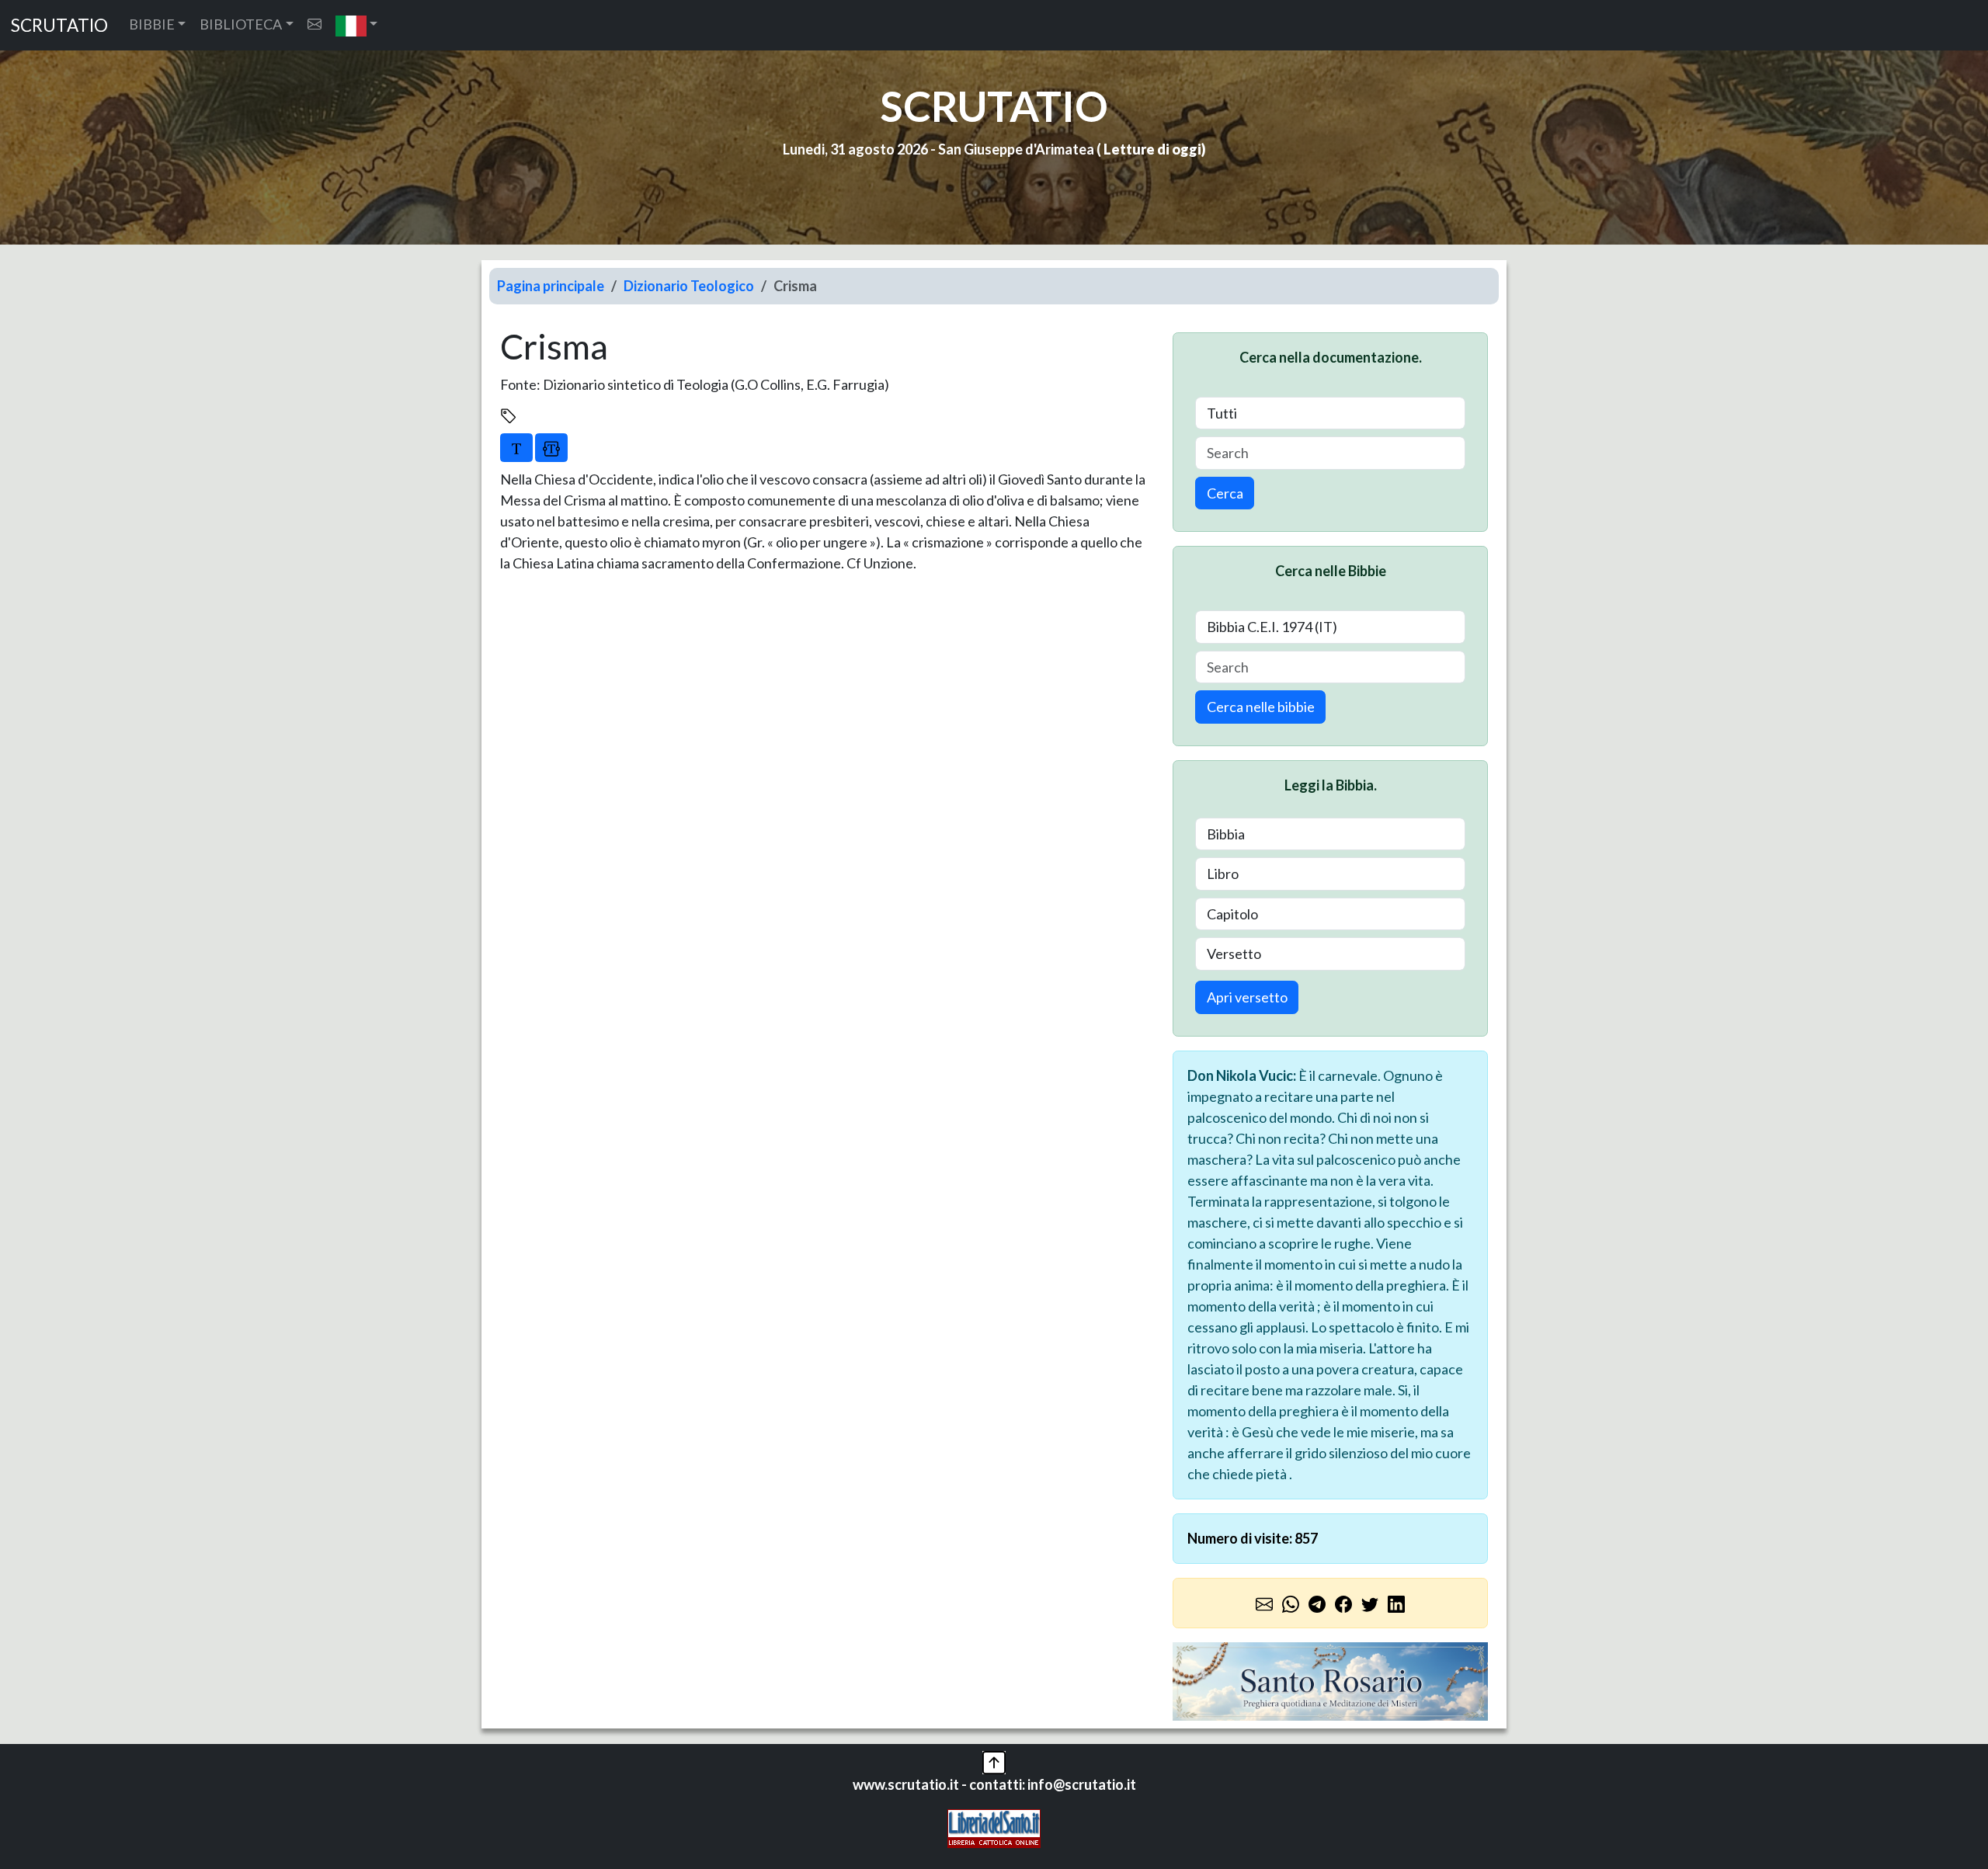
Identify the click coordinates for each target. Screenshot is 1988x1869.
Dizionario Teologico (689, 286)
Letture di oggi (1152, 149)
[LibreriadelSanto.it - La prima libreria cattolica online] (994, 1827)
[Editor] (551, 447)
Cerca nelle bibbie (1261, 707)
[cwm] (315, 24)
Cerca (1225, 493)
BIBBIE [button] (152, 24)
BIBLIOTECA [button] (241, 24)
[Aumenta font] (516, 447)
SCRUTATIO (59, 25)
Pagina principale (551, 286)
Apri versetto (1247, 997)
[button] (357, 25)
